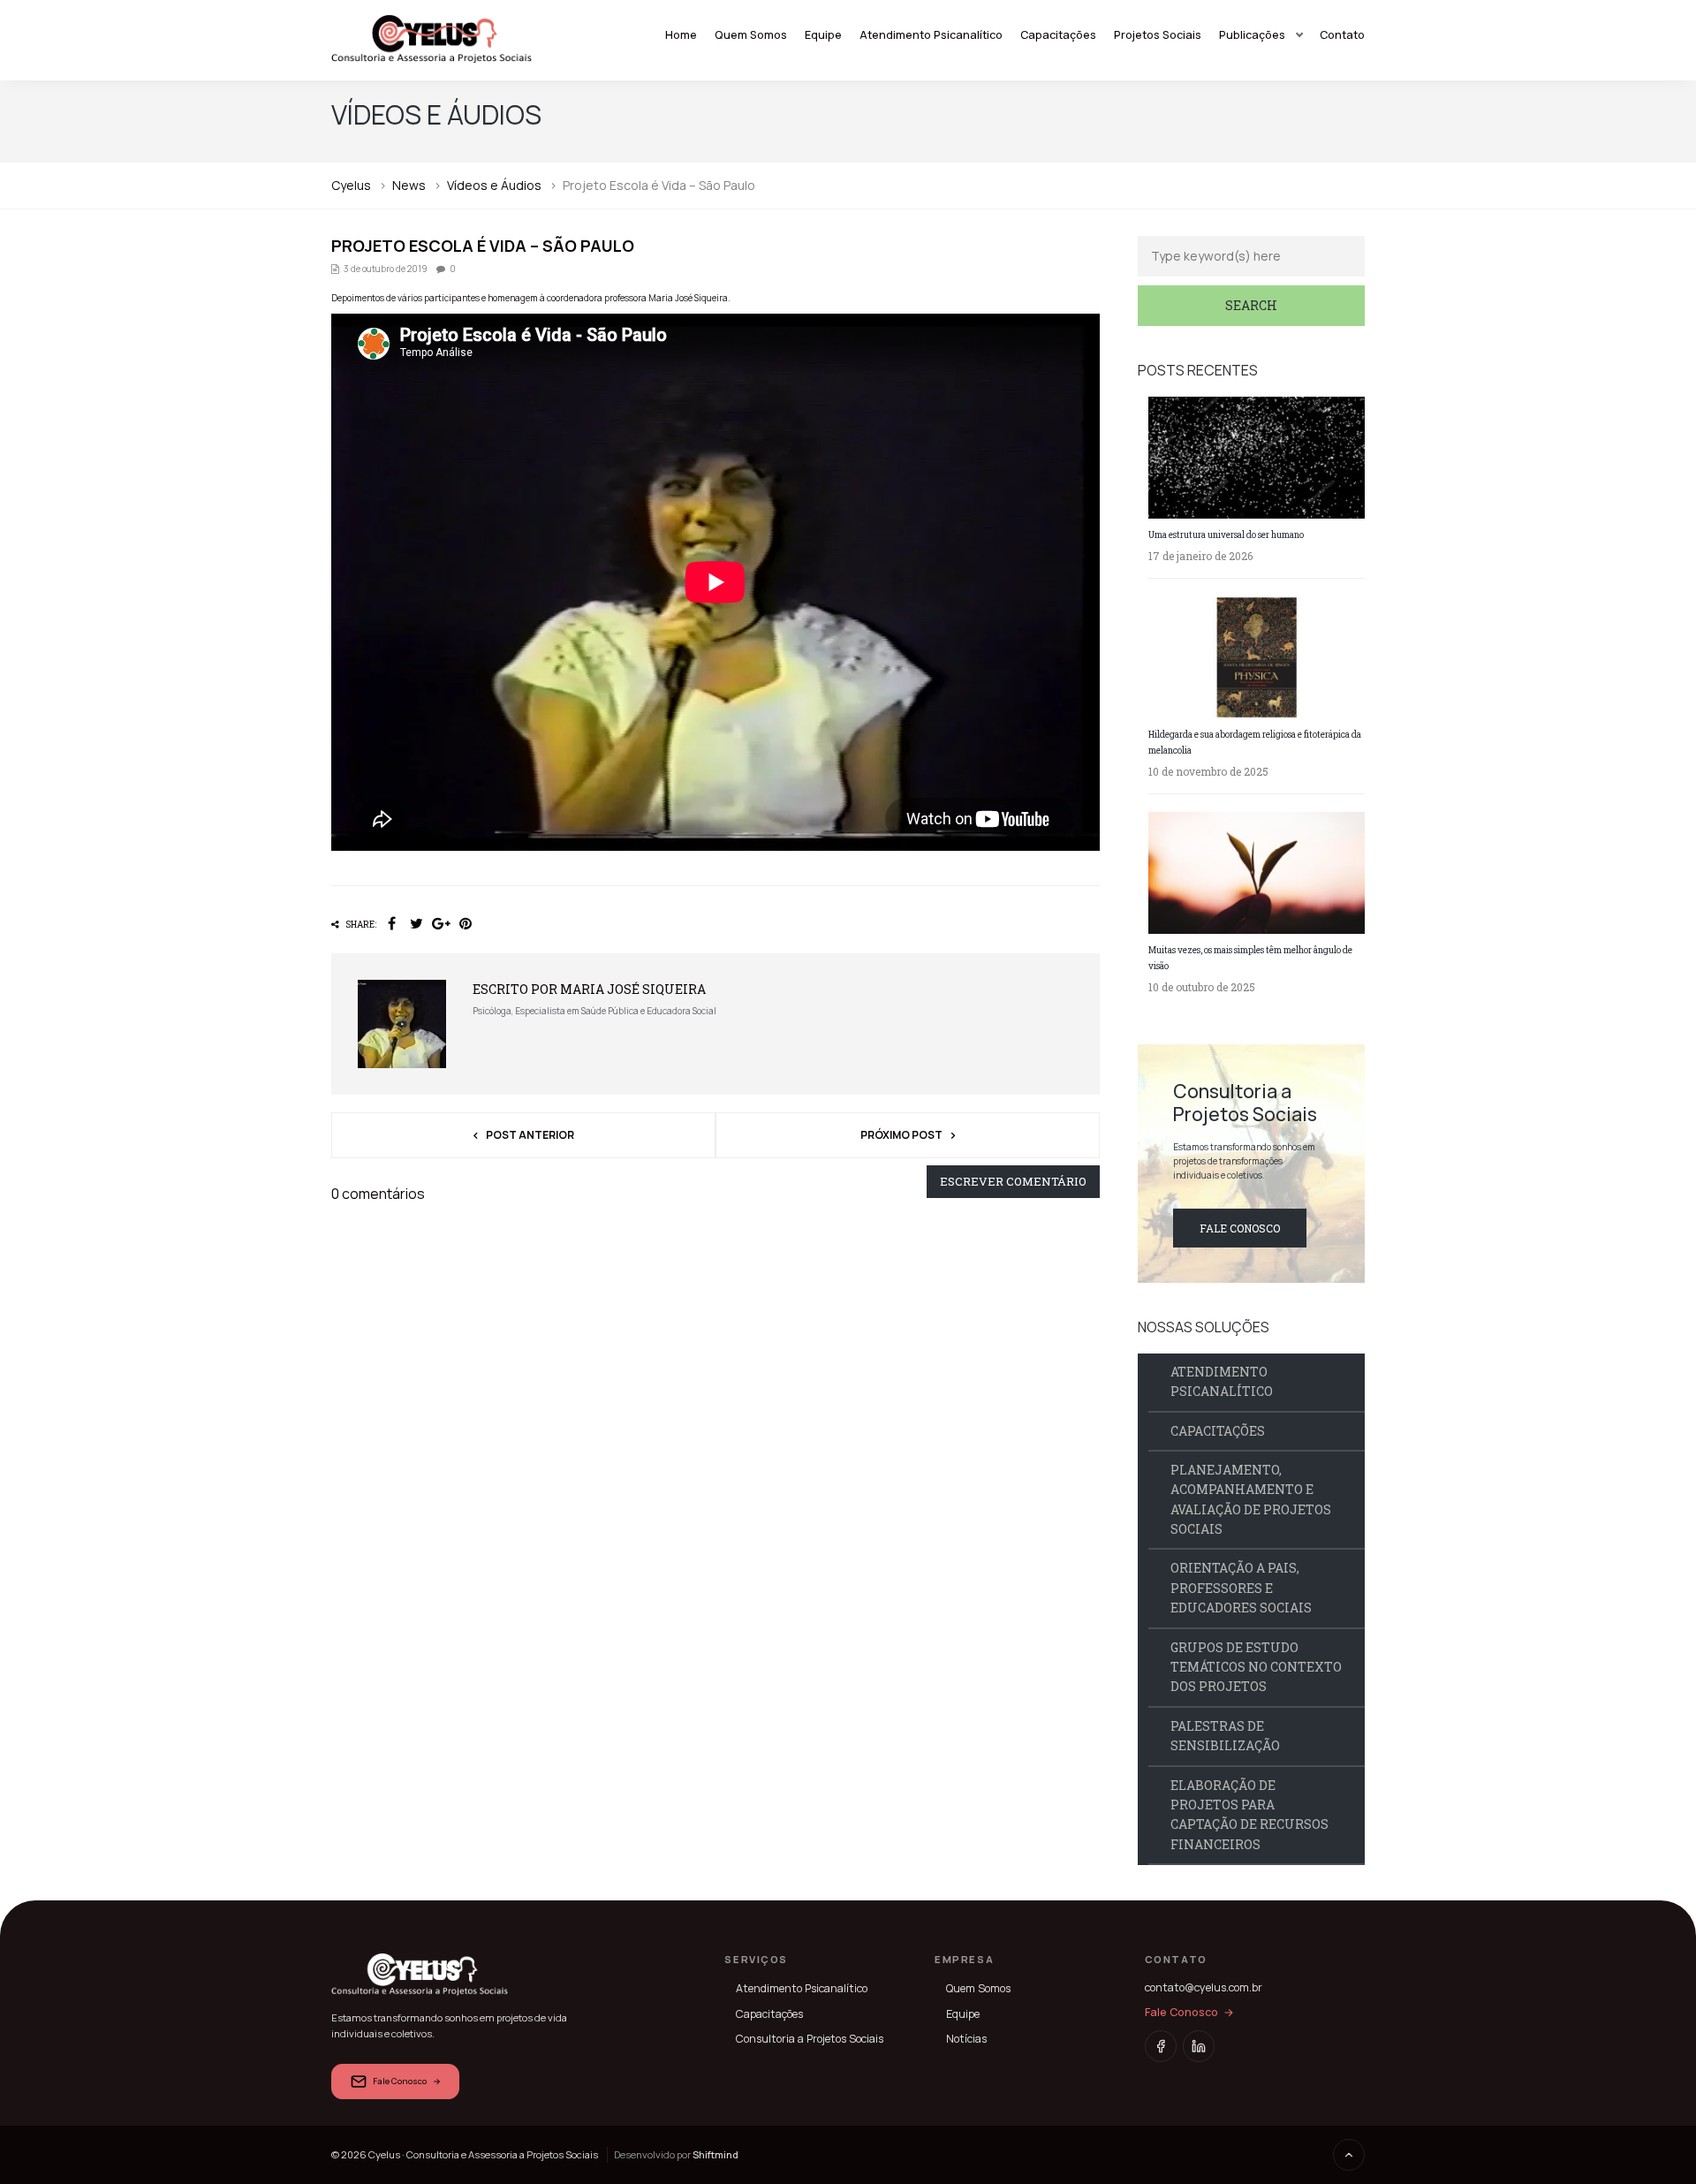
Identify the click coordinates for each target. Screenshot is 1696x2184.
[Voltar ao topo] (1349, 2155)
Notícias (966, 2039)
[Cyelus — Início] (432, 40)
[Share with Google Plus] (441, 924)
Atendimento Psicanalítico (931, 35)
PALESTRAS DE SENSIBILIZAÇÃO (1225, 1736)
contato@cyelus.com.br (1204, 1987)
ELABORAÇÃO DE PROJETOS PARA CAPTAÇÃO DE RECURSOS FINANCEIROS (1249, 1815)
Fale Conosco (1240, 1228)
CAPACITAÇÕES (1218, 1431)
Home (681, 35)
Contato (1342, 35)
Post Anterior (530, 1135)
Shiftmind (715, 2154)
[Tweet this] (416, 924)
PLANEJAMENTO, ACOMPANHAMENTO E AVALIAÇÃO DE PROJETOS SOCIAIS (1251, 1499)
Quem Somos (751, 35)
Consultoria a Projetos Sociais (810, 2039)
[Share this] (391, 924)
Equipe (823, 35)
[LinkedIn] (1199, 2046)
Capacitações (1058, 35)
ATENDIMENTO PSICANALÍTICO (1222, 1381)
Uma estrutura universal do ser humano (1226, 535)
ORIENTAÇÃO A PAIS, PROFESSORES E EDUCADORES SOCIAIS (1241, 1588)
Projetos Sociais (1158, 35)
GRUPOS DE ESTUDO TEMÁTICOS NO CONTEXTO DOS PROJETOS (1256, 1667)
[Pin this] (466, 924)
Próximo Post (901, 1135)
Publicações (1252, 35)
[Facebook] (1161, 2046)
